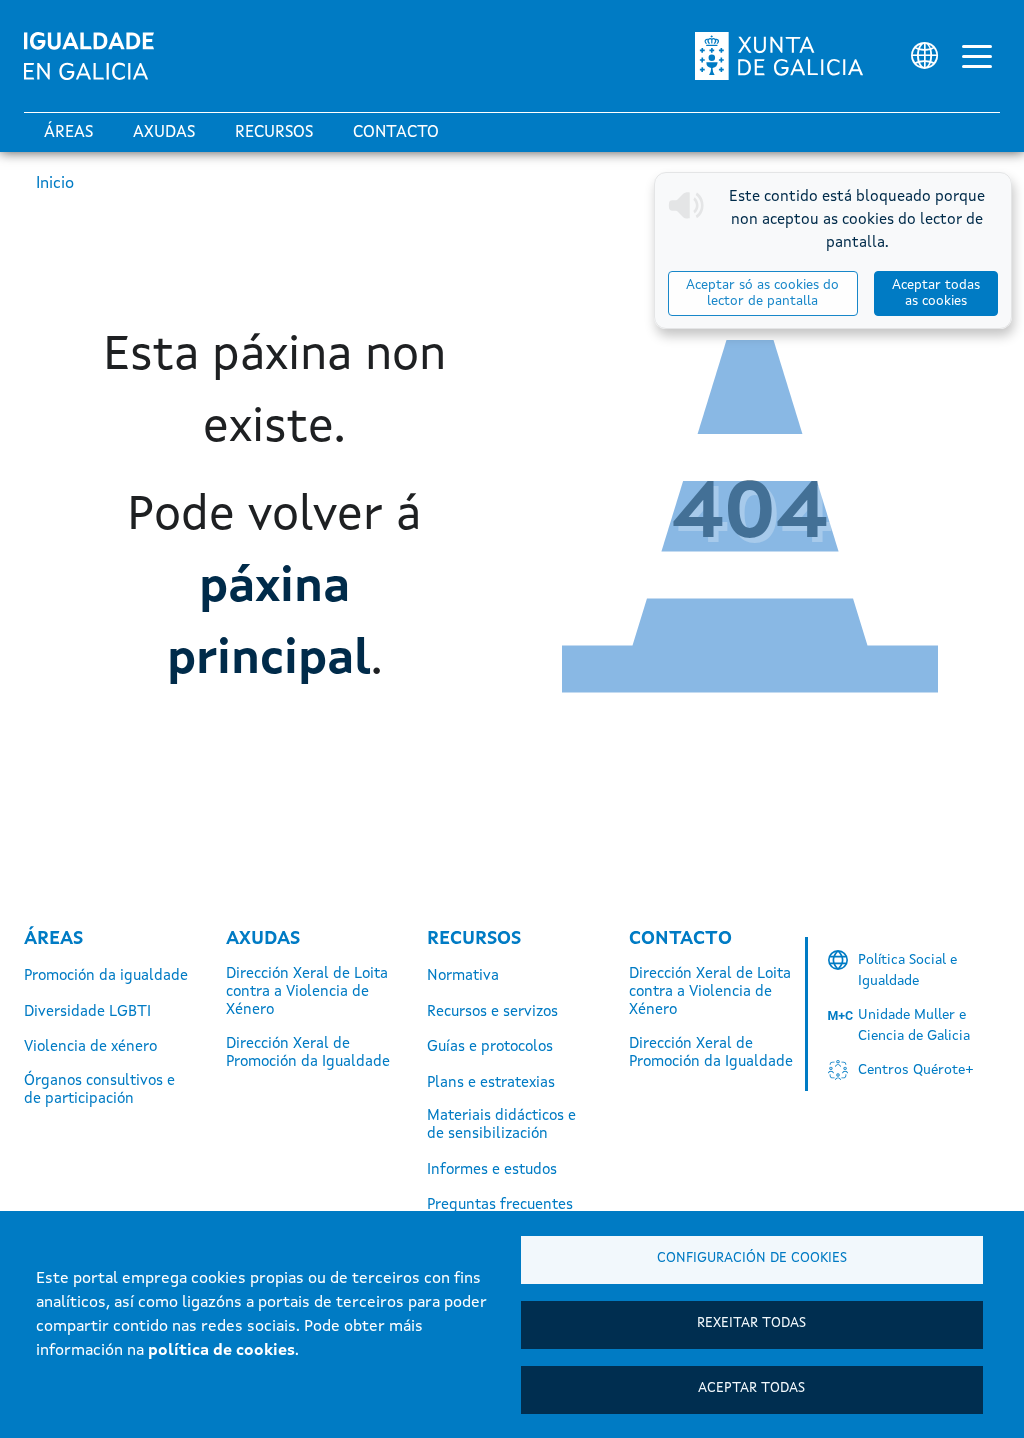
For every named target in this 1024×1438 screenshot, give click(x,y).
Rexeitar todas (751, 1323)
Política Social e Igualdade (907, 970)
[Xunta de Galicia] (779, 56)
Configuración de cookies (752, 1258)
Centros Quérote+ (916, 1070)
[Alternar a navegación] (977, 56)
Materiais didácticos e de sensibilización (501, 1125)
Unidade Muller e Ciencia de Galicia (914, 1025)
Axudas (164, 133)
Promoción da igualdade (106, 976)
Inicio (55, 184)
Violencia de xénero (90, 1047)
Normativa (463, 976)
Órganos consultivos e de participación (99, 1090)
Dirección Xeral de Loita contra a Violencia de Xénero (307, 992)
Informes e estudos (492, 1170)
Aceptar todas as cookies (936, 293)
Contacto (396, 133)
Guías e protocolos (490, 1047)
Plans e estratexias (491, 1083)
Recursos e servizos (492, 1012)
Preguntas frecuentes (500, 1205)
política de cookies (221, 1351)
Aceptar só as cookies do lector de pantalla (762, 293)
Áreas (68, 133)
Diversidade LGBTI (87, 1012)
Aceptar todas (751, 1388)
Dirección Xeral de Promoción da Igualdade (308, 1053)
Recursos (274, 133)
